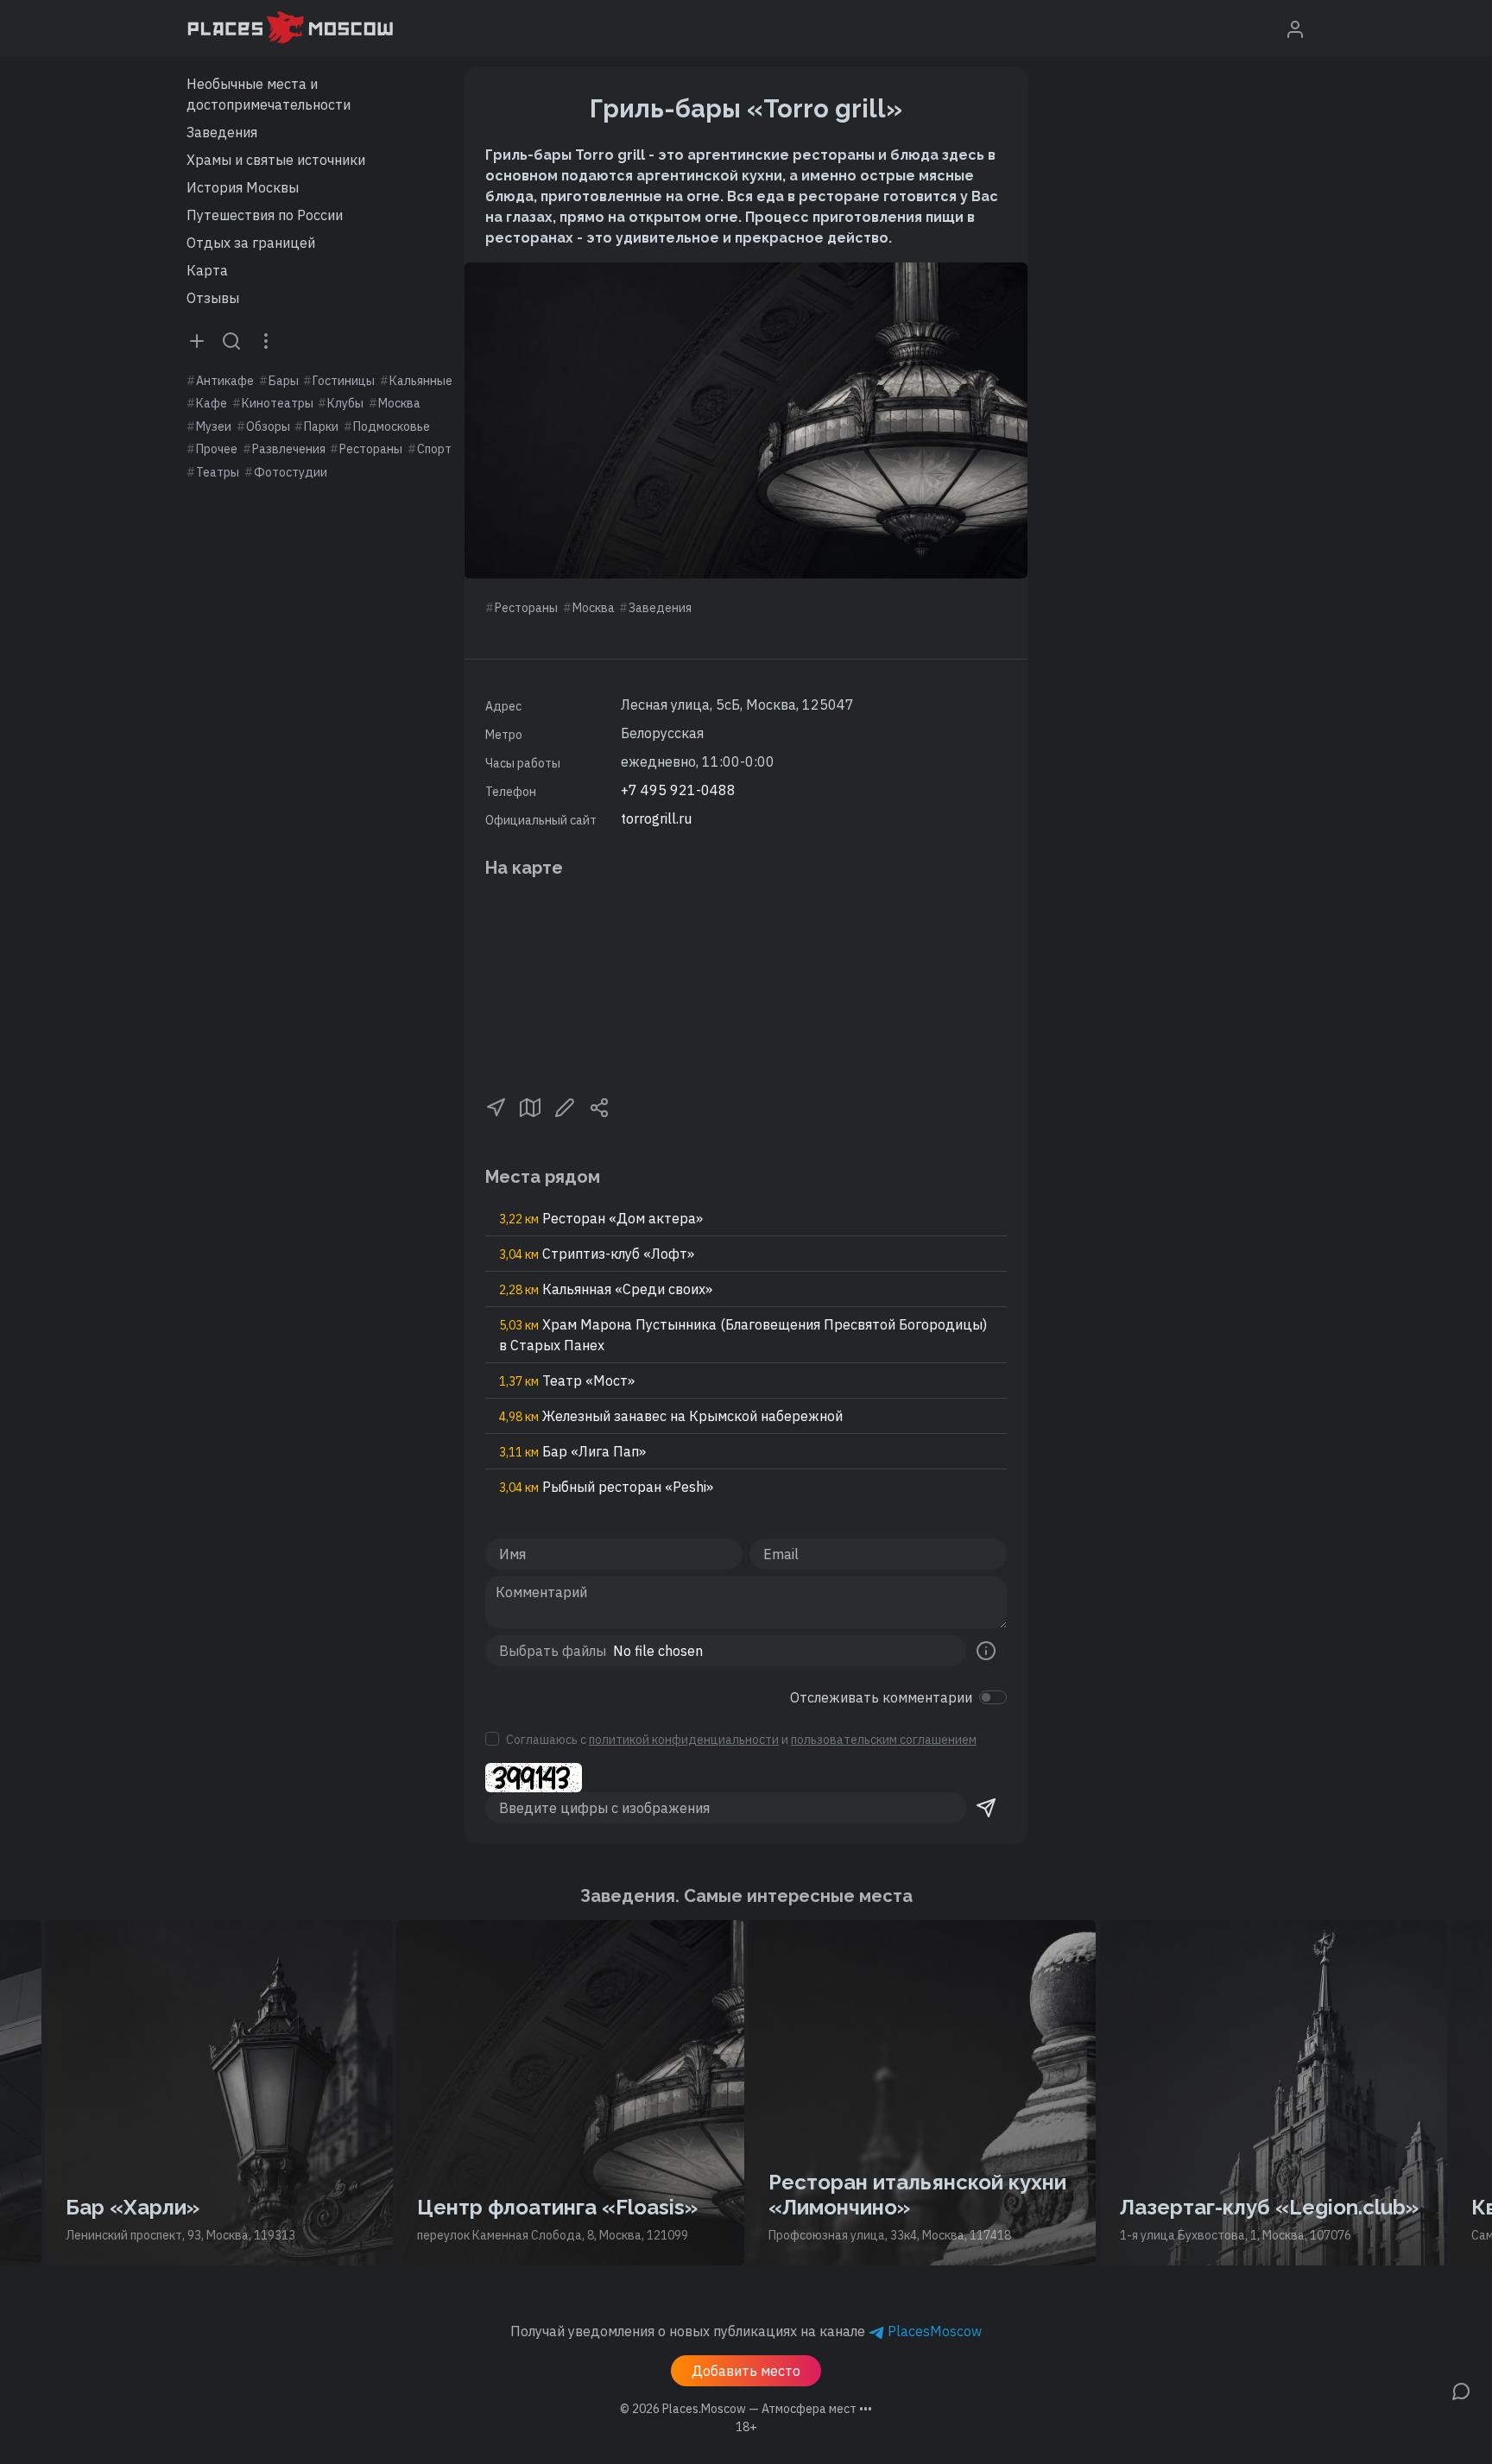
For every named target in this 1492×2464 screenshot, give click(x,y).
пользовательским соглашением (884, 1740)
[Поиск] (231, 340)
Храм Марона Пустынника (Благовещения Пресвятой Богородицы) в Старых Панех (743, 1335)
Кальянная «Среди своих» (606, 1289)
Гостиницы (344, 381)
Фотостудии (291, 472)
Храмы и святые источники (276, 160)
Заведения (222, 132)
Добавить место (746, 2371)
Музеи (214, 426)
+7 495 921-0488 (678, 790)
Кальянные (421, 381)
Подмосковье (392, 426)
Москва (399, 403)
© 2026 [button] (746, 2409)
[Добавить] (197, 340)
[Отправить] (986, 1808)
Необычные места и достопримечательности (269, 94)
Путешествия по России (265, 215)
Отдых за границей (251, 243)
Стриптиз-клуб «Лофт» (597, 1254)
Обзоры (268, 426)
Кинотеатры (278, 403)
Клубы (345, 403)
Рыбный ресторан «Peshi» (606, 1487)
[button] (496, 1106)
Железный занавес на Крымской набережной (671, 1416)
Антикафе (225, 381)
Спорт (434, 449)
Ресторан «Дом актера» (601, 1218)
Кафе (212, 403)
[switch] (993, 1697)
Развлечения (289, 449)
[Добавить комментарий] (1461, 2390)
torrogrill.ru (656, 818)
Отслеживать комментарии (881, 1697)
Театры (218, 472)
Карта (207, 270)
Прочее (217, 449)
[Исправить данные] (565, 1106)
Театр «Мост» (567, 1380)
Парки (321, 426)
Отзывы (213, 298)
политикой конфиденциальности (684, 1740)
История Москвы (243, 187)
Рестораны (371, 449)
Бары (284, 381)
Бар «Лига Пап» (572, 1451)
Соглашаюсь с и (741, 1740)
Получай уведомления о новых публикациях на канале (746, 2331)
